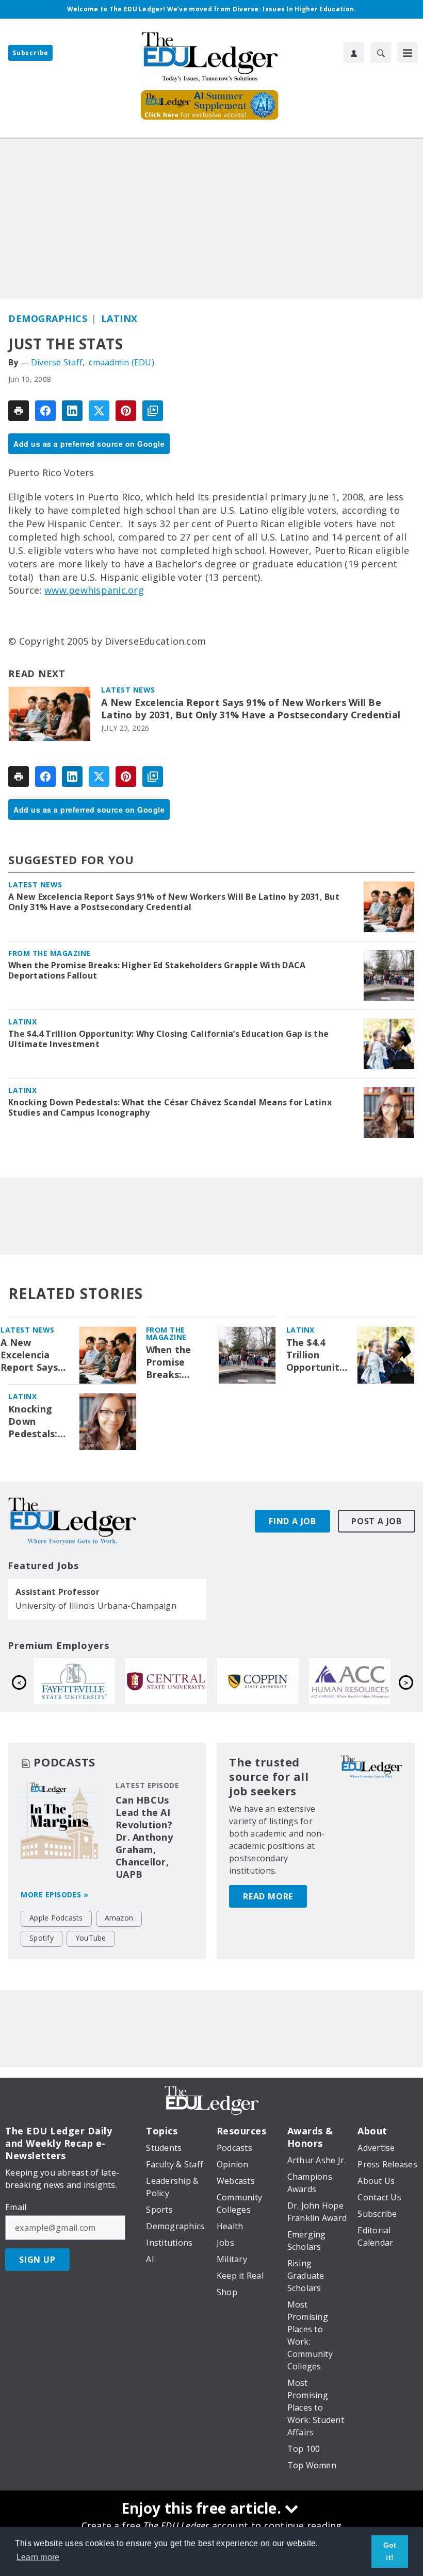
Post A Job (377, 1521)
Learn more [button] (38, 2557)
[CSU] (84, 1681)
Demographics (48, 318)
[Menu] (408, 53)
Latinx (119, 318)
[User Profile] (354, 53)
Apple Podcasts (56, 1918)
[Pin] (126, 411)
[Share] (45, 411)
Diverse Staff (57, 362)
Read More (268, 1896)
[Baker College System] (268, 1681)
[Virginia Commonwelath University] (360, 1681)
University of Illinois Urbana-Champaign (96, 1606)
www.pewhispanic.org (94, 590)
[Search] (381, 53)
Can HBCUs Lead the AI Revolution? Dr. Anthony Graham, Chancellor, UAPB (144, 1837)
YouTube (91, 1938)
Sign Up (37, 2260)
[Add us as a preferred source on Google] (153, 411)
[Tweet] (99, 411)
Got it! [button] (390, 2551)
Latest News (128, 690)
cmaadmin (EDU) (121, 362)
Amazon (119, 1918)
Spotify (42, 1938)
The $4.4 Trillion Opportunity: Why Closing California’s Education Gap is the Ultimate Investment (168, 1039)
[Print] (19, 411)
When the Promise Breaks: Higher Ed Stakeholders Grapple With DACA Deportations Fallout (157, 970)
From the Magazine (50, 953)
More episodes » (55, 1895)
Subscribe (30, 53)
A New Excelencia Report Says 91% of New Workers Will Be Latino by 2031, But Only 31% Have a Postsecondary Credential (251, 709)
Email (16, 2207)
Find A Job (292, 1521)
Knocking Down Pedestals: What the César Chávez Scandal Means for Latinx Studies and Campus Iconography (170, 1107)
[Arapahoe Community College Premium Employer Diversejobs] (176, 1681)
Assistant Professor (58, 1592)
